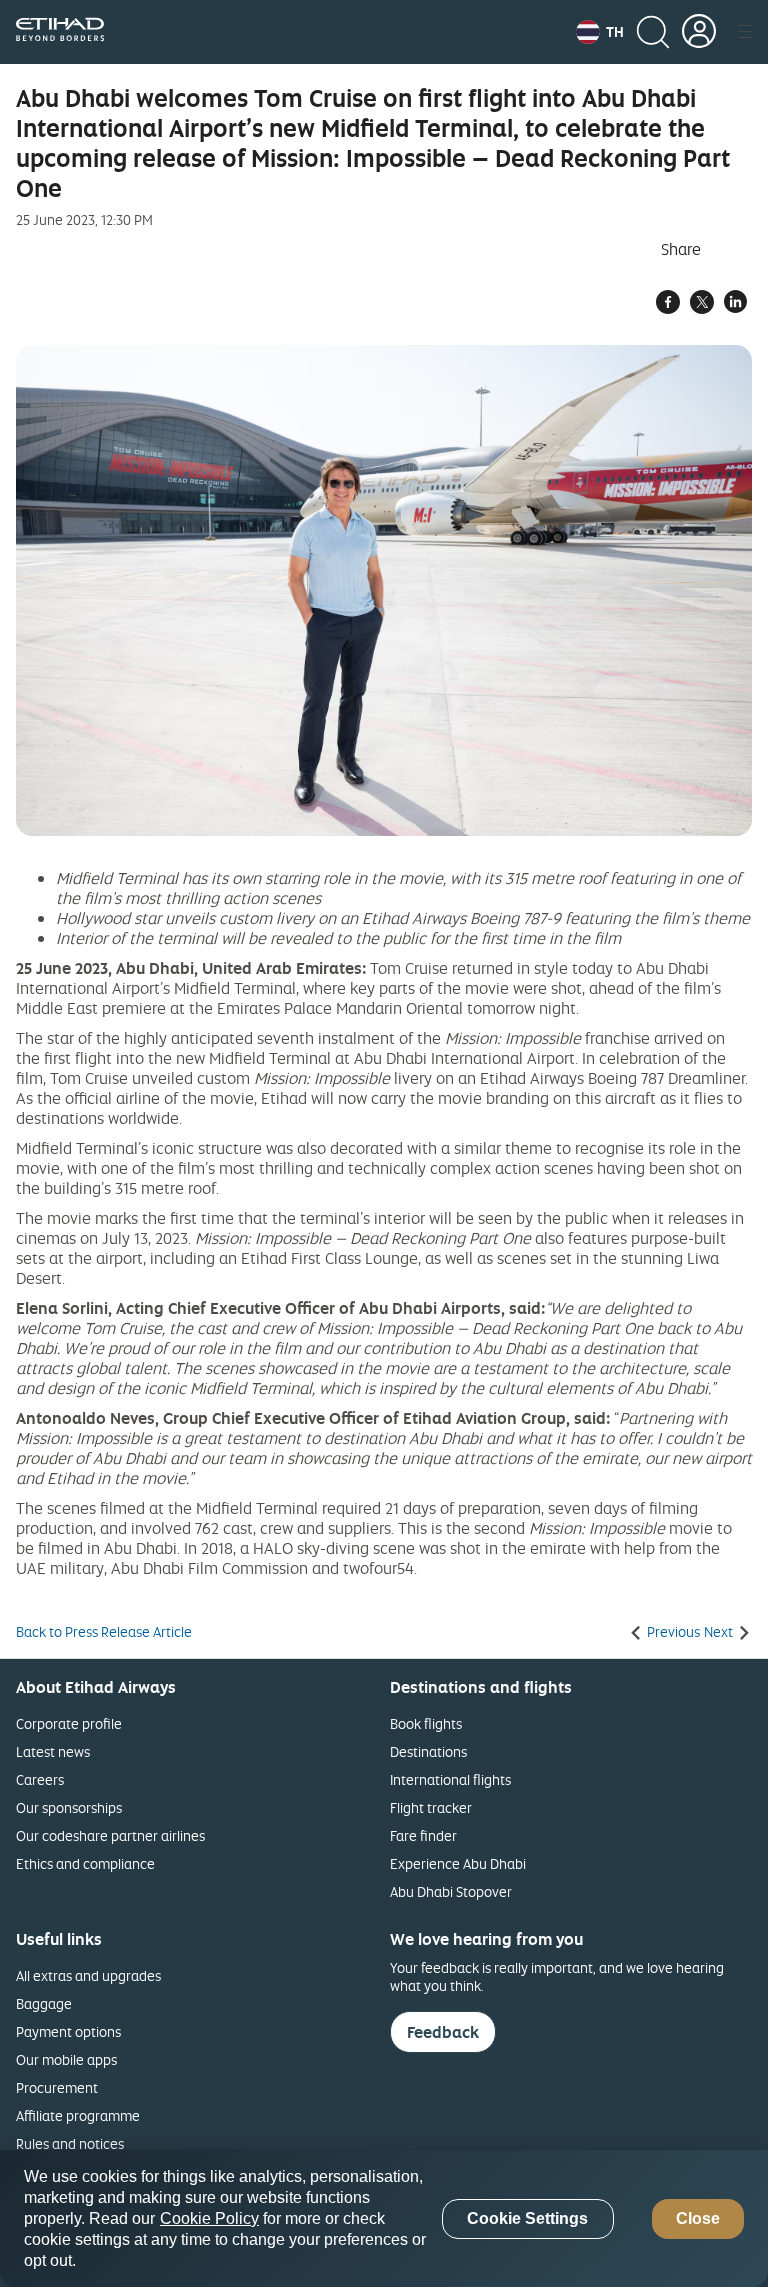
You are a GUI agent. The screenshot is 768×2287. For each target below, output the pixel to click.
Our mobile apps (66, 2059)
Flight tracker (431, 1807)
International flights (450, 1779)
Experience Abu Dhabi (458, 1863)
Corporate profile (69, 1723)
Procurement (57, 2087)
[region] (384, 2218)
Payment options (68, 2031)
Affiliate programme (78, 2115)
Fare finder (423, 1835)
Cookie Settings (527, 2218)
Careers (40, 1779)
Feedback (443, 2032)
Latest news (53, 1751)
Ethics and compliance (85, 1863)
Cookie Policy (209, 2218)
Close (698, 2218)
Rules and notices (70, 2143)
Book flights (426, 1723)
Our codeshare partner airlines (110, 1835)
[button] (600, 32)
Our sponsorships (69, 1807)
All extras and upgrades (88, 1975)
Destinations (428, 1751)
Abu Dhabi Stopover (451, 1891)
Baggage (44, 2003)
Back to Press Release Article (104, 1632)
